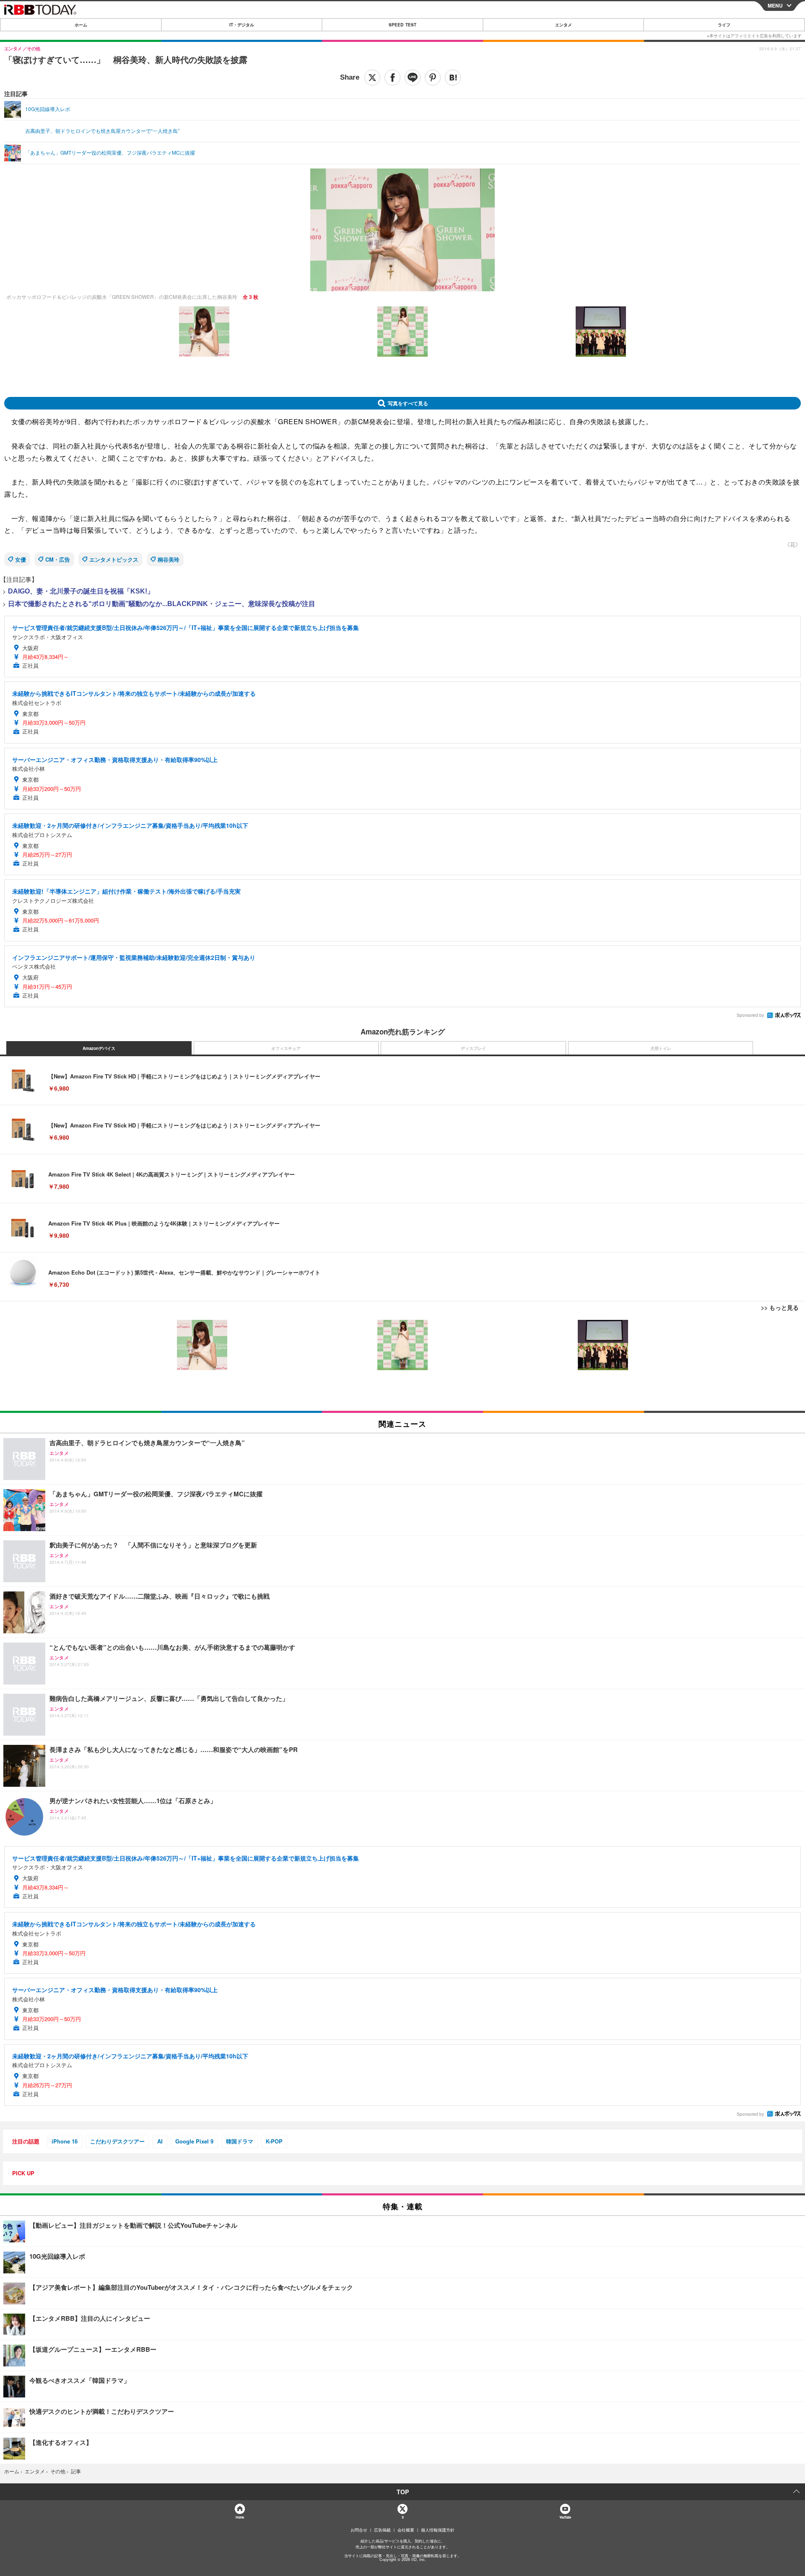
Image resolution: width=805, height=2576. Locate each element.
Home (240, 2517)
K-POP (274, 2141)
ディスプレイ (473, 1048)
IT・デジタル (242, 25)
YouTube (565, 2517)
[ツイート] (372, 78)
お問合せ (359, 2530)
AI (160, 2141)
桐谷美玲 (169, 559)
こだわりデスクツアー (117, 2141)
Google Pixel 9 (194, 2141)
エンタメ (563, 25)
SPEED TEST (402, 25)
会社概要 (406, 2530)
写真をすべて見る (408, 403)
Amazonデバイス (99, 1048)
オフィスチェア (286, 1048)
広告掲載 (382, 2530)
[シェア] (392, 78)
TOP (403, 2492)
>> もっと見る (780, 1307)
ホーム (81, 25)
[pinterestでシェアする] (433, 78)
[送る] (413, 78)
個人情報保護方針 (438, 2530)
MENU (775, 5)
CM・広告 (58, 559)
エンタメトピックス (114, 559)
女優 (21, 559)
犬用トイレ (661, 1048)
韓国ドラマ (240, 2141)
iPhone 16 (65, 2141)
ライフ (724, 25)
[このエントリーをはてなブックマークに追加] (453, 78)
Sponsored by (750, 1015)
